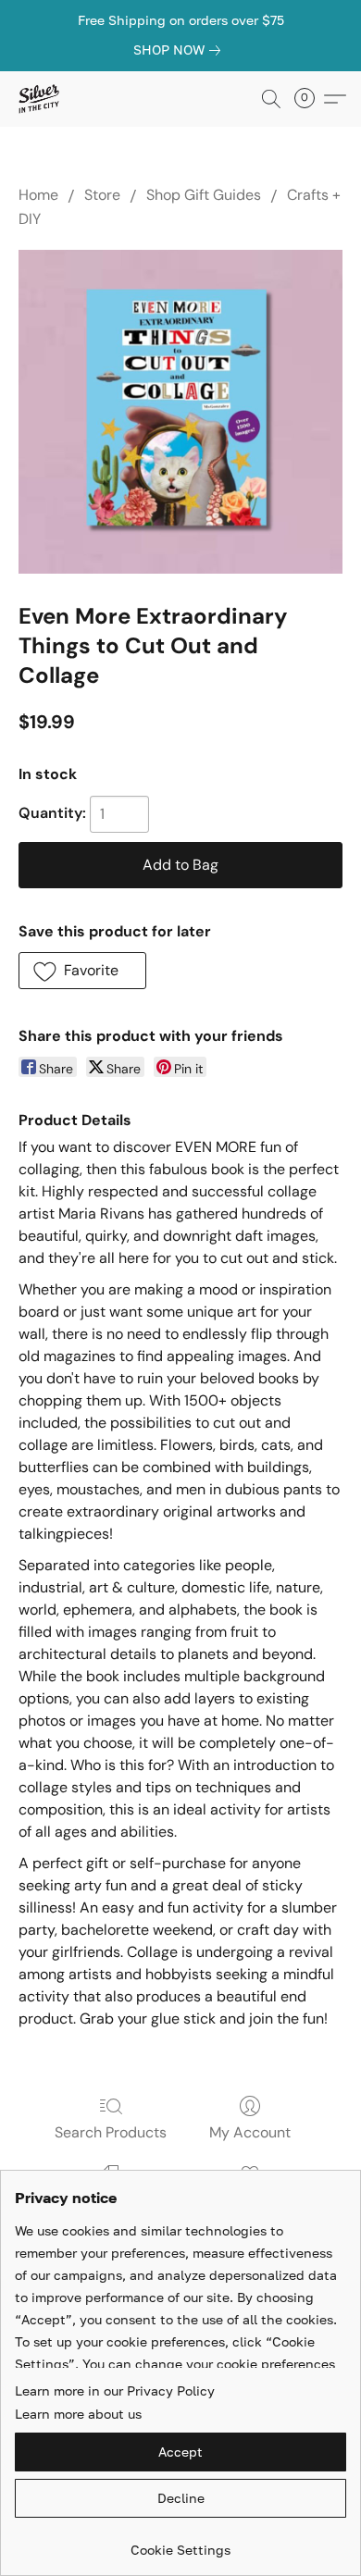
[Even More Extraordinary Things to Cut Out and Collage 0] (180, 412)
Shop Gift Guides (204, 195)
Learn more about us (78, 2414)
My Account (250, 2132)
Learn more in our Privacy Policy (115, 2390)
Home (38, 195)
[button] (39, 99)
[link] (180, 50)
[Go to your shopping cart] (310, 99)
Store (102, 195)
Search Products (111, 2132)
